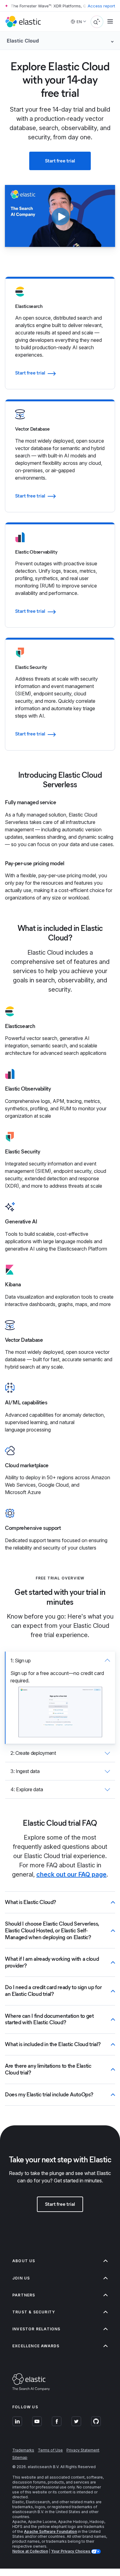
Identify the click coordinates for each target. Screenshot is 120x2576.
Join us (21, 2278)
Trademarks (23, 2450)
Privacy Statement (83, 2450)
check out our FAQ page (71, 1874)
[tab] (60, 1698)
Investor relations (36, 2329)
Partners (24, 2295)
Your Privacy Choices (71, 2551)
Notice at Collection (30, 2551)
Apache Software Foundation (50, 2531)
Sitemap (20, 2457)
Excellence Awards (36, 2346)
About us (24, 2261)
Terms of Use (50, 2450)
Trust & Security (34, 2312)
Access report (101, 6)
